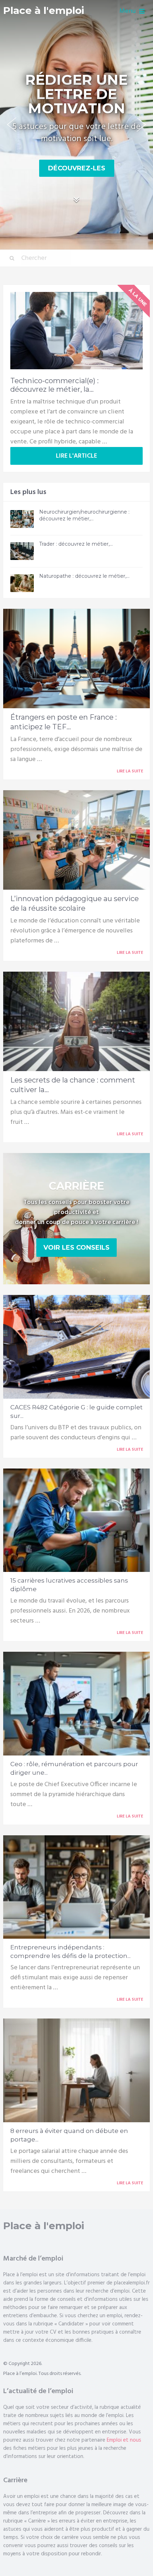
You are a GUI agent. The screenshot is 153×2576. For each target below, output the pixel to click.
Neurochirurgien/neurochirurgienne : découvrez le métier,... (84, 515)
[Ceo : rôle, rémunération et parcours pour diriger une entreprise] (77, 1703)
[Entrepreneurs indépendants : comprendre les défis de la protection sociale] (77, 1887)
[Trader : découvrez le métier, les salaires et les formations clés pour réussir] (22, 551)
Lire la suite (130, 771)
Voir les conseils (76, 1248)
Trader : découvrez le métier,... (76, 544)
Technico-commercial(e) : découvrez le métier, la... (54, 385)
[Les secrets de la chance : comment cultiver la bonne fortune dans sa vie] (77, 1021)
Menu (128, 11)
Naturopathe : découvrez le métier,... (84, 576)
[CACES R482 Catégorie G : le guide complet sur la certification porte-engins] (77, 1347)
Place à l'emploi (44, 11)
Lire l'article (76, 456)
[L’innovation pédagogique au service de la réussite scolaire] (77, 840)
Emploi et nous (124, 2440)
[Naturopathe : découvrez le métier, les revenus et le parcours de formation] (22, 583)
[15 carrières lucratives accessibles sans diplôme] (77, 1520)
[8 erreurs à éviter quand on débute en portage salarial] (77, 2070)
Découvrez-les (77, 168)
